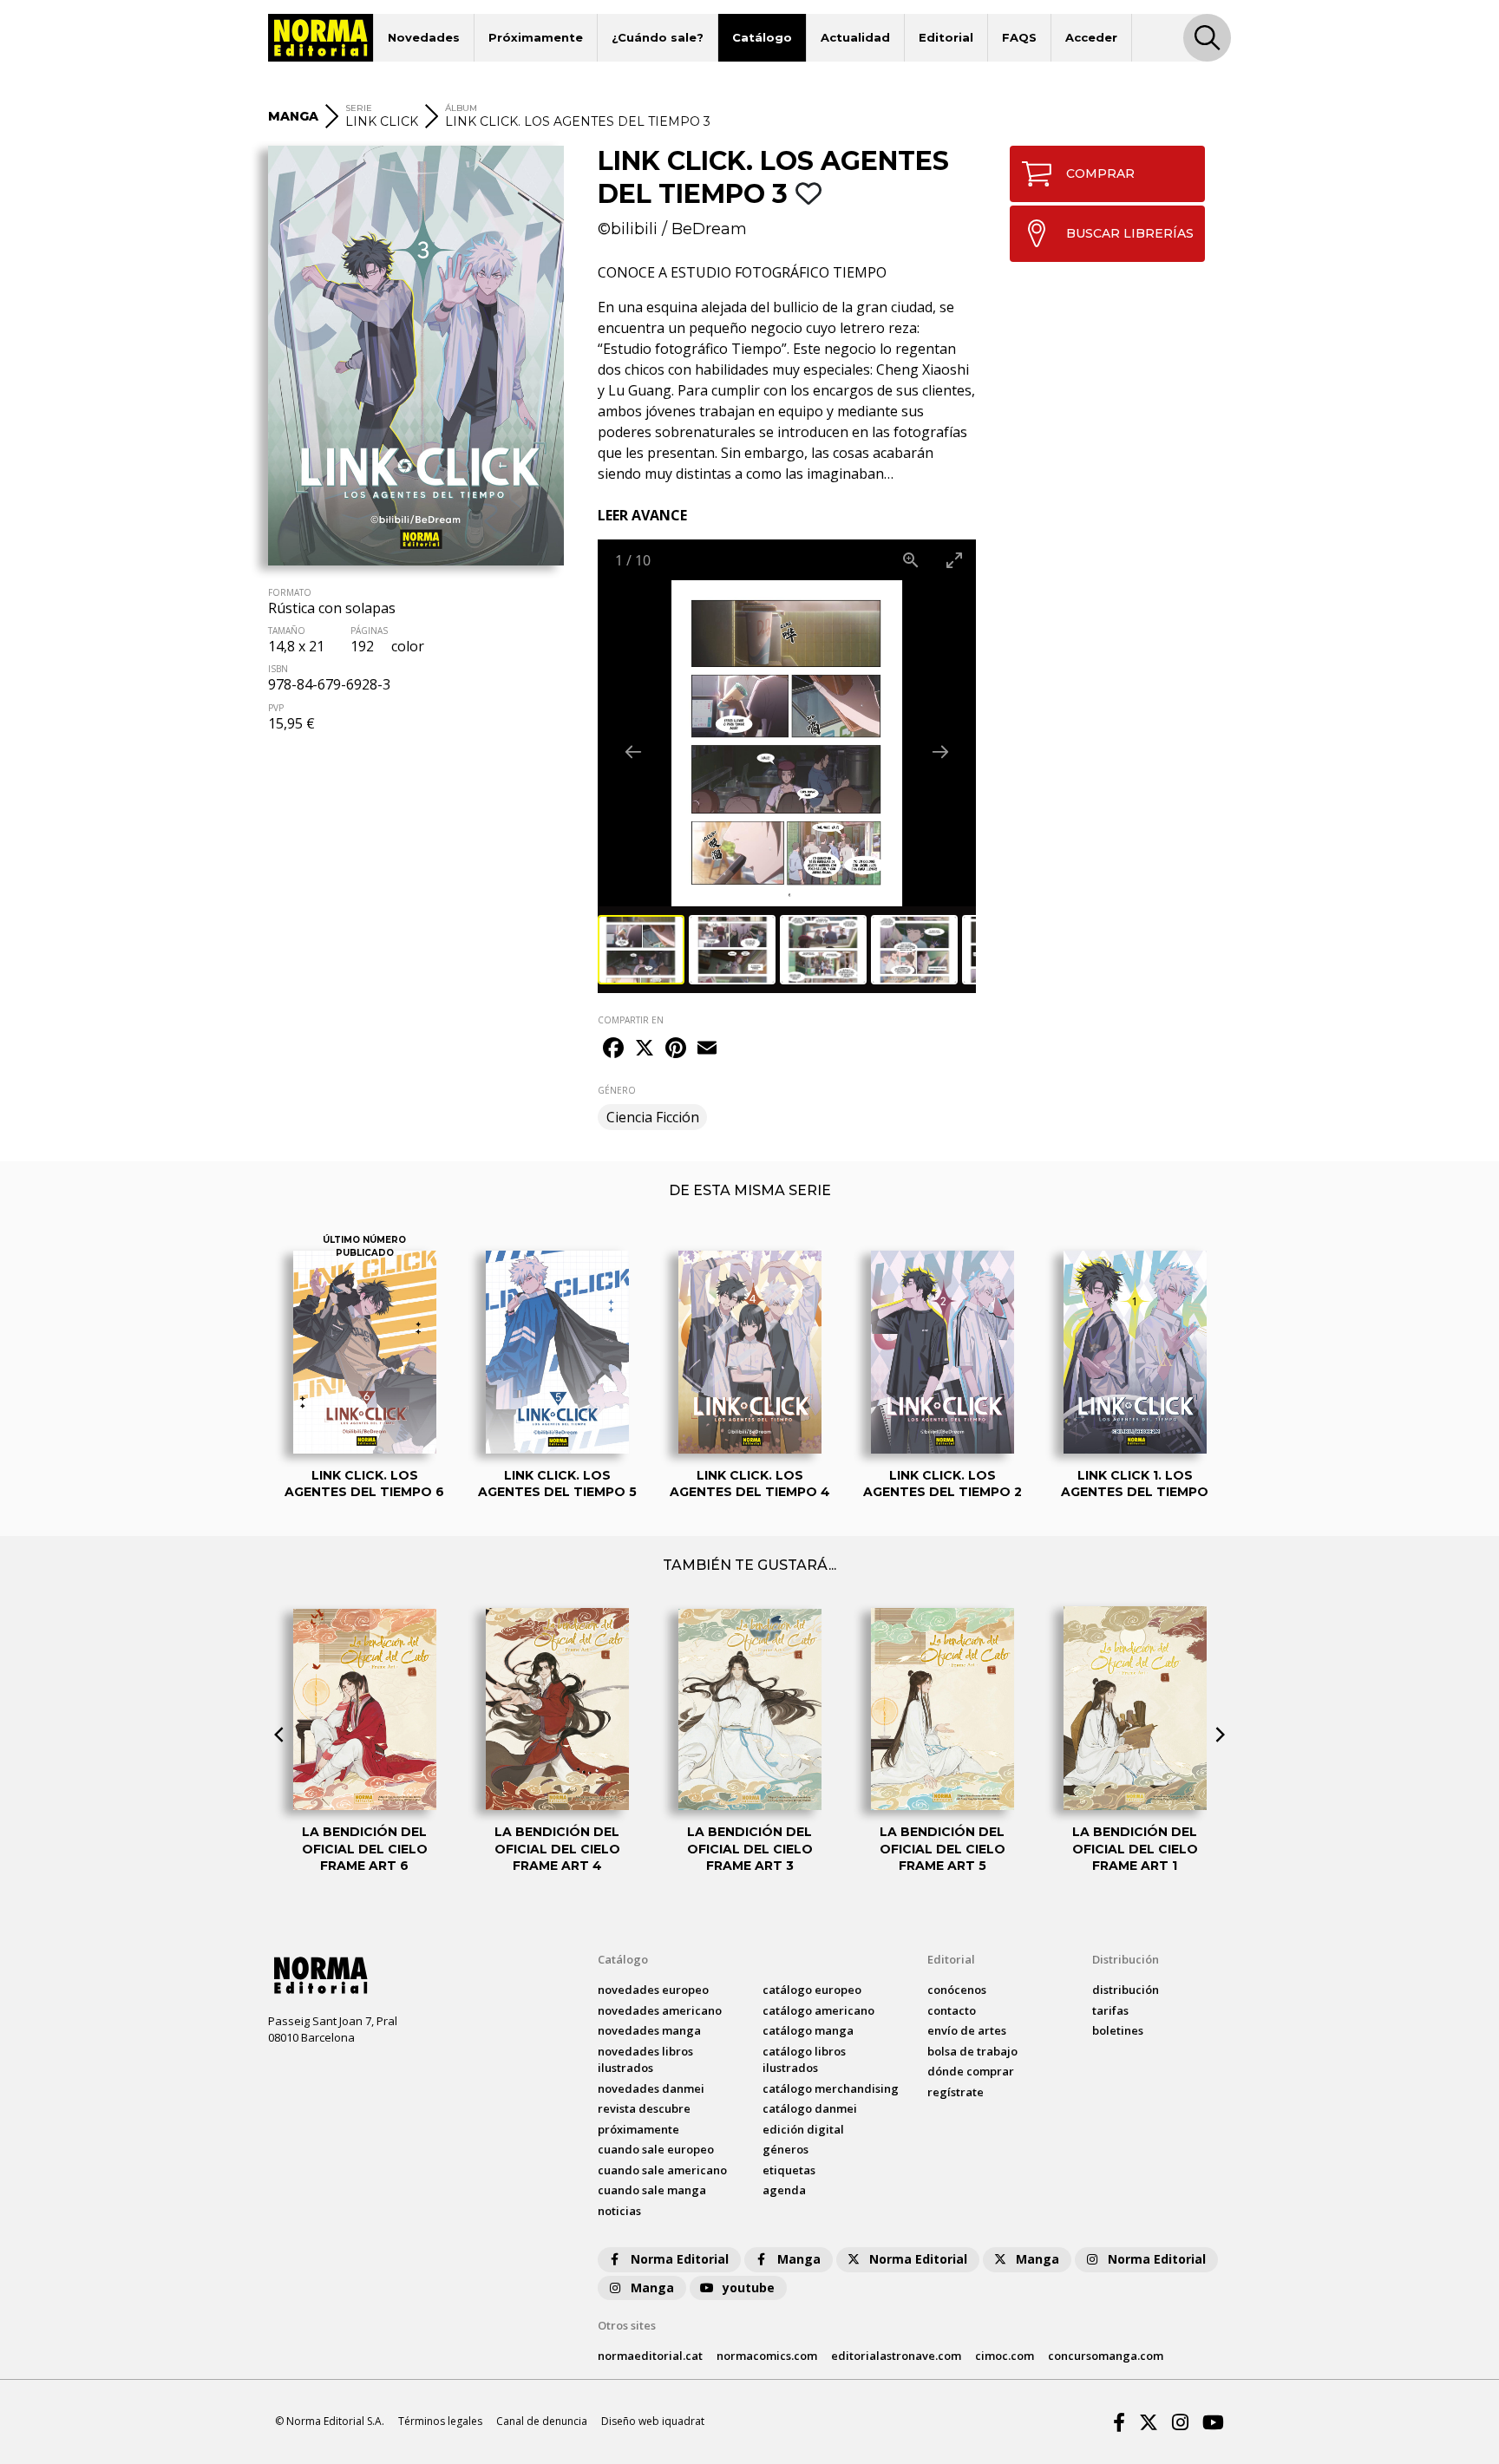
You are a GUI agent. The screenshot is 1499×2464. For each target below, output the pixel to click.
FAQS (1019, 37)
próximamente (638, 2129)
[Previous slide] (633, 752)
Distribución (1126, 1959)
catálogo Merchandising (831, 2088)
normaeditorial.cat (650, 2356)
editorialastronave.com (896, 2356)
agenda (784, 2190)
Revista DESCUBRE (644, 2108)
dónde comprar (971, 2071)
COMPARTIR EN (631, 1020)
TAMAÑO (287, 631)
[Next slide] (940, 752)
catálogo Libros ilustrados (804, 2060)
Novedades (424, 37)
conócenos (957, 1990)
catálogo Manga (808, 2030)
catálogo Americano (818, 2010)
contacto (952, 2010)
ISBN (278, 669)
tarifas (1110, 2010)
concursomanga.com (1106, 2356)
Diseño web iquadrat (653, 2421)
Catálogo (762, 37)
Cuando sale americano (662, 2170)
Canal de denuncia (542, 2421)
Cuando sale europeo (656, 2149)
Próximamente (536, 37)
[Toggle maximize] (954, 560)
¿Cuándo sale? (658, 37)
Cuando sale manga (652, 2190)
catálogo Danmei (810, 2108)
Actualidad (855, 37)
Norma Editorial (680, 2259)
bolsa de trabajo (972, 2051)
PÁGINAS (369, 631)
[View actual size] (911, 560)
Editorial (946, 37)
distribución (1126, 1990)
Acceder (1091, 37)
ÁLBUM (461, 108)
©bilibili (628, 229)
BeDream (709, 229)
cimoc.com (1005, 2356)
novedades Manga (649, 2030)
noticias (619, 2211)
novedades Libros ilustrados (645, 2060)
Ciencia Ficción (653, 1117)
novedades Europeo (653, 1990)
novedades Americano (660, 2010)
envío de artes (967, 2030)
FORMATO (290, 592)
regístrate (956, 2092)
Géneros (786, 2149)
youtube (749, 2288)
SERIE (359, 108)
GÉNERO (617, 1090)
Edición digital (803, 2129)
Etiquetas (789, 2170)
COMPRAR (1100, 173)
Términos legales (440, 2421)
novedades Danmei (651, 2088)
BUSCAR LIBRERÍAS (1130, 233)
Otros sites (627, 2325)
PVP (276, 708)
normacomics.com (767, 2356)
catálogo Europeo (812, 1990)
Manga (799, 2259)
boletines (1118, 2030)
